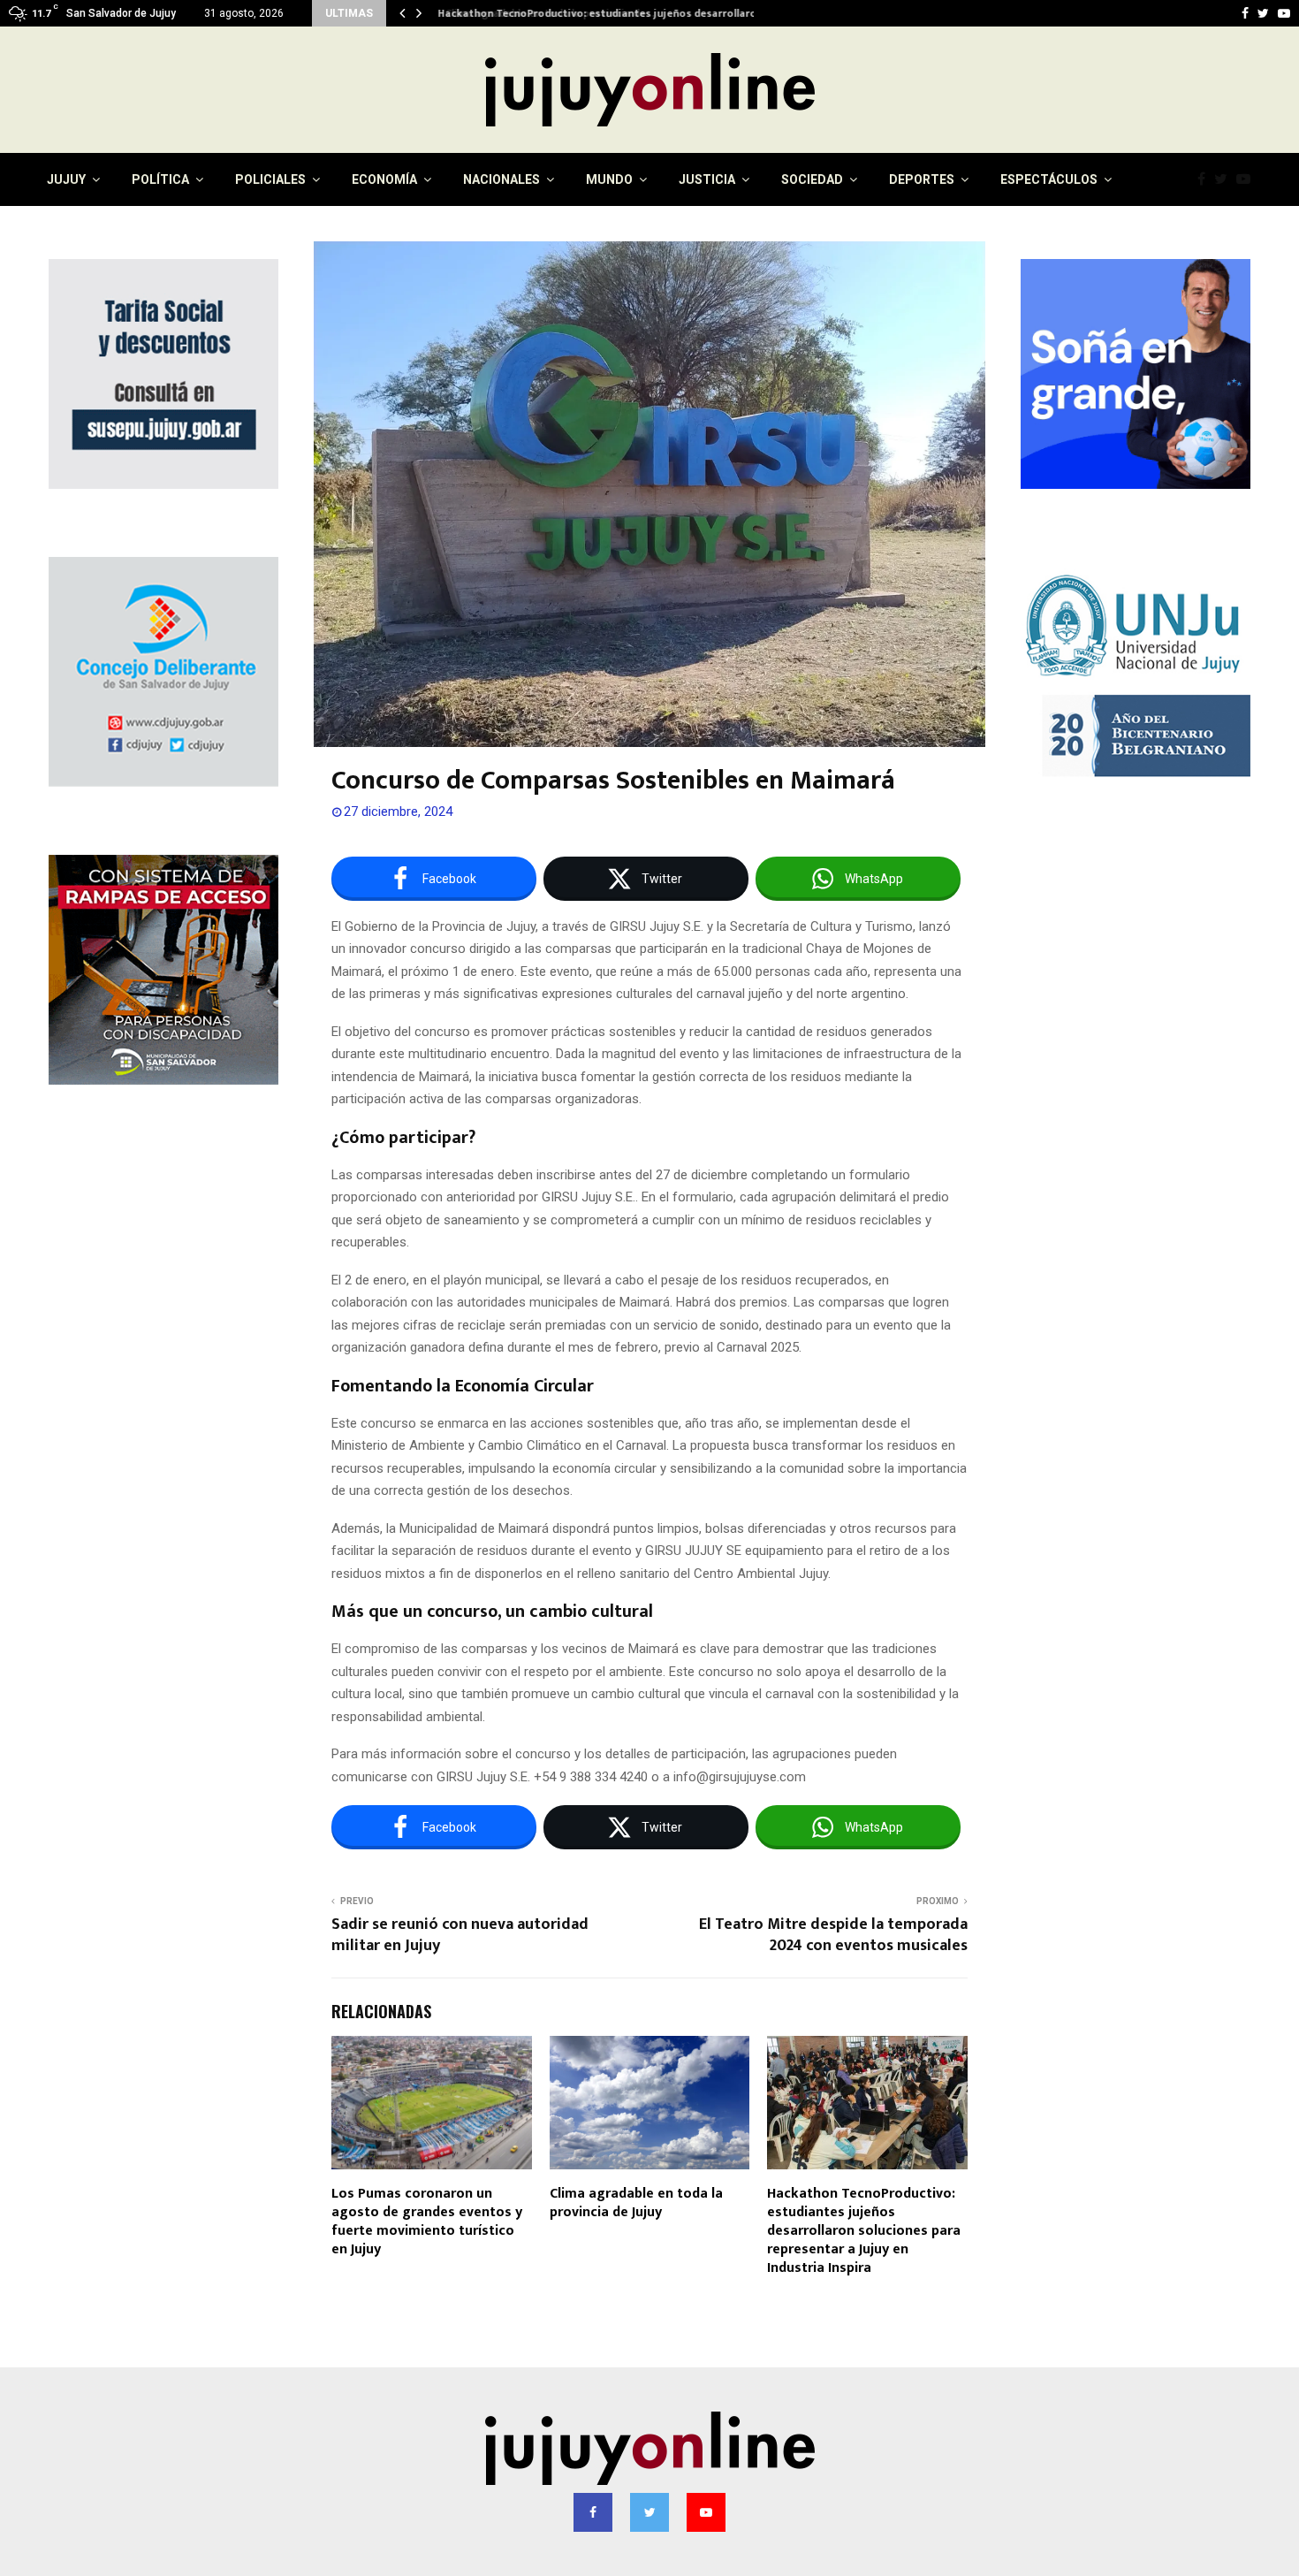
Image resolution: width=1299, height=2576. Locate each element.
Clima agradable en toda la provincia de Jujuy (636, 2203)
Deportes (922, 179)
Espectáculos (1049, 179)
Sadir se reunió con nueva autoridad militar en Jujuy (460, 1935)
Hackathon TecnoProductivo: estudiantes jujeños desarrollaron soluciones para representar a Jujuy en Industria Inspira (864, 2230)
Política (160, 179)
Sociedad (812, 179)
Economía (384, 179)
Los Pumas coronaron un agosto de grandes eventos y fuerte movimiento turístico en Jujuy (427, 2221)
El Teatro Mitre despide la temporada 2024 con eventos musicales (833, 1935)
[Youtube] (1248, 179)
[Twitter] (1225, 179)
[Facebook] (1206, 179)
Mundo (609, 179)
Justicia (707, 179)
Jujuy (66, 179)
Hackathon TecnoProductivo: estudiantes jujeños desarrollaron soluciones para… (643, 13)
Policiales (270, 179)
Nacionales (501, 179)
